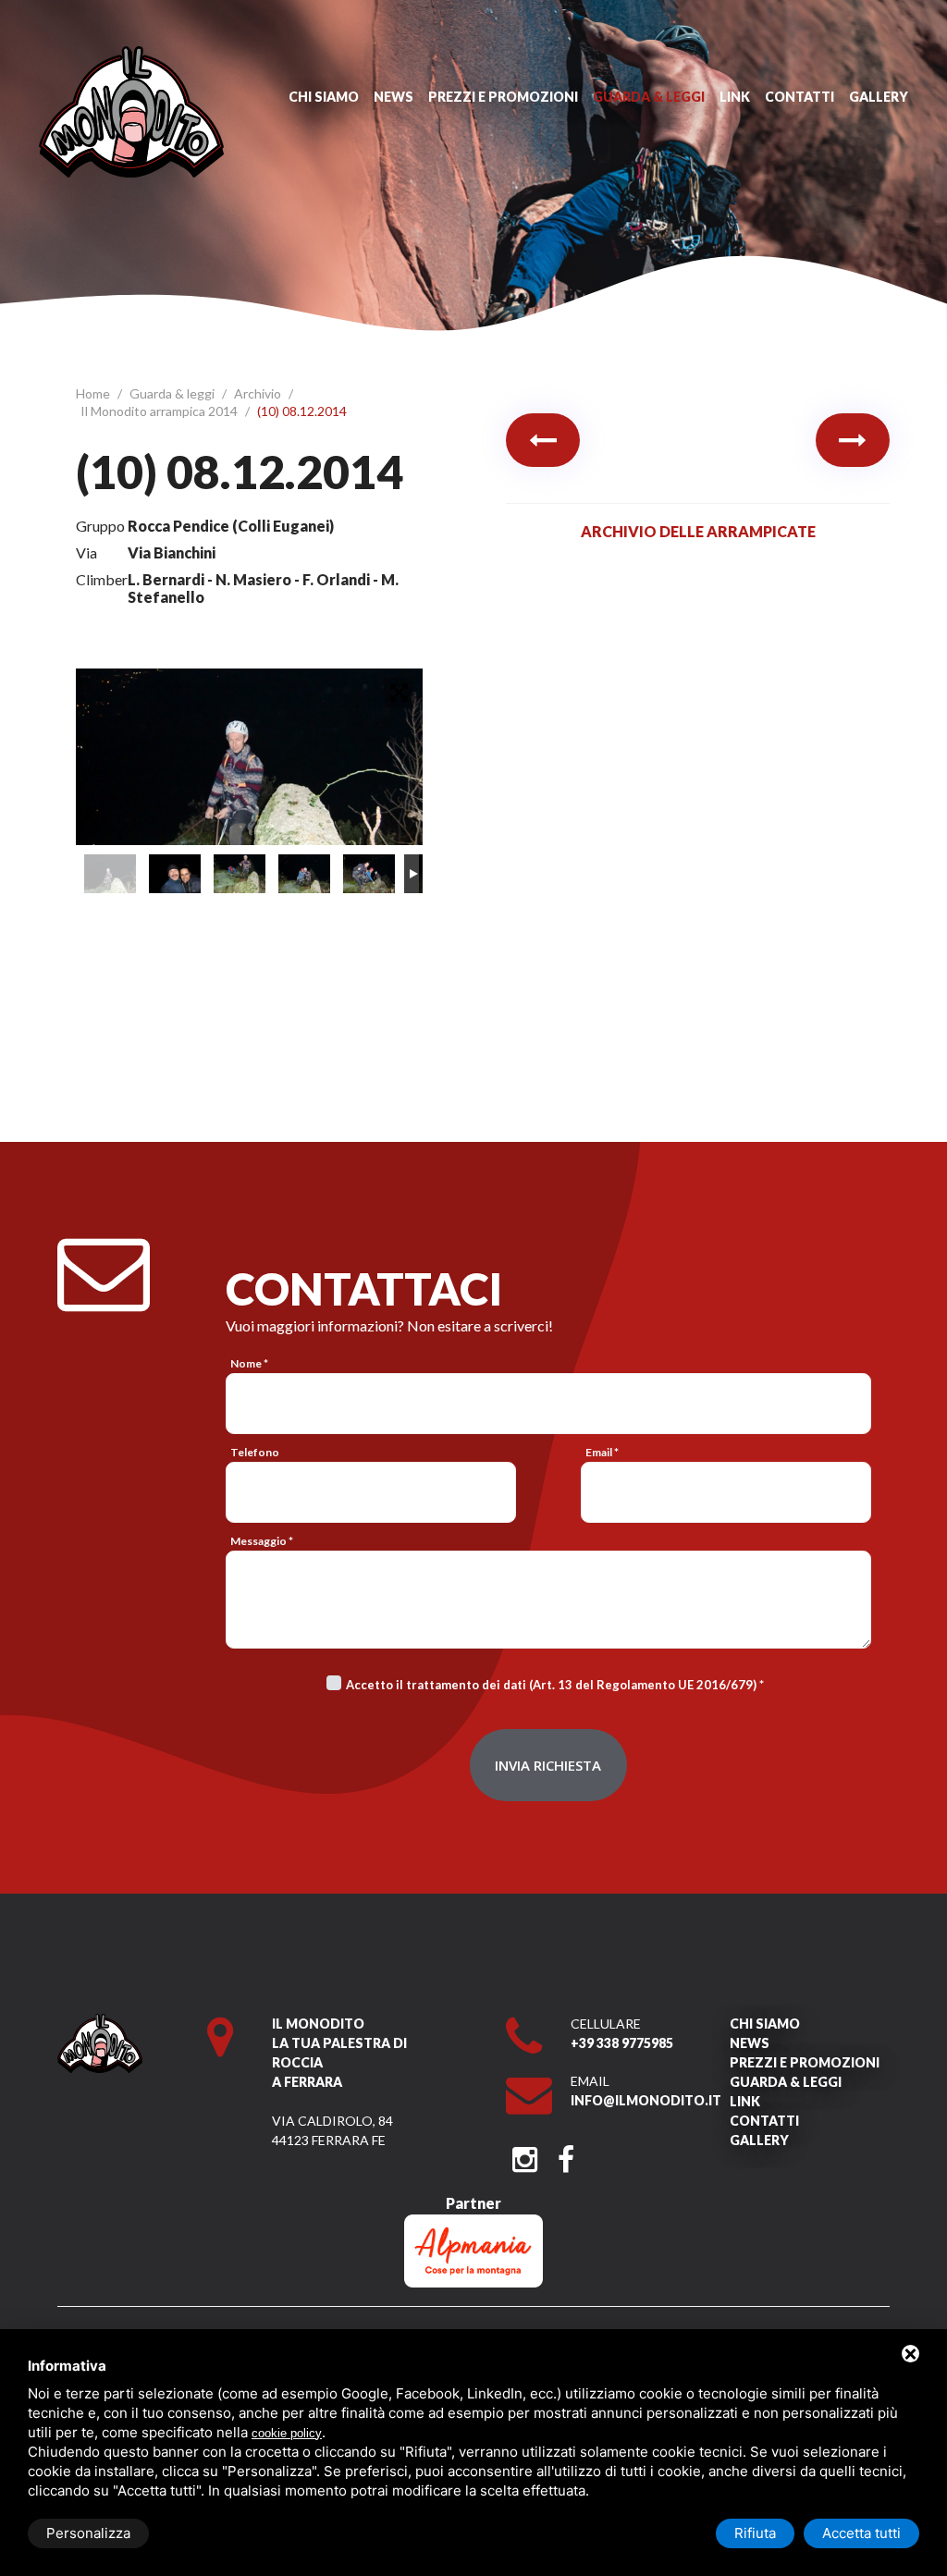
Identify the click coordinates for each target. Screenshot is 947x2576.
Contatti (799, 97)
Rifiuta (755, 2533)
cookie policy (287, 2433)
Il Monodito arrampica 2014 (160, 411)
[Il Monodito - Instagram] (525, 2154)
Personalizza (88, 2533)
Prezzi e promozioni (503, 97)
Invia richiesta (548, 1765)
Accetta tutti (861, 2533)
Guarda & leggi (649, 97)
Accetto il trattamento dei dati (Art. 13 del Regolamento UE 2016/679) (551, 1685)
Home (94, 393)
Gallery (879, 97)
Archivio (259, 393)
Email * (602, 1452)
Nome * (249, 1363)
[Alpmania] (473, 2223)
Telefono (255, 1452)
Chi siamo (324, 97)
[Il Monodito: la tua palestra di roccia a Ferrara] (131, 55)
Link (735, 97)
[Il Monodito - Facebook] (566, 2154)
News (394, 97)
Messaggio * (262, 1541)
